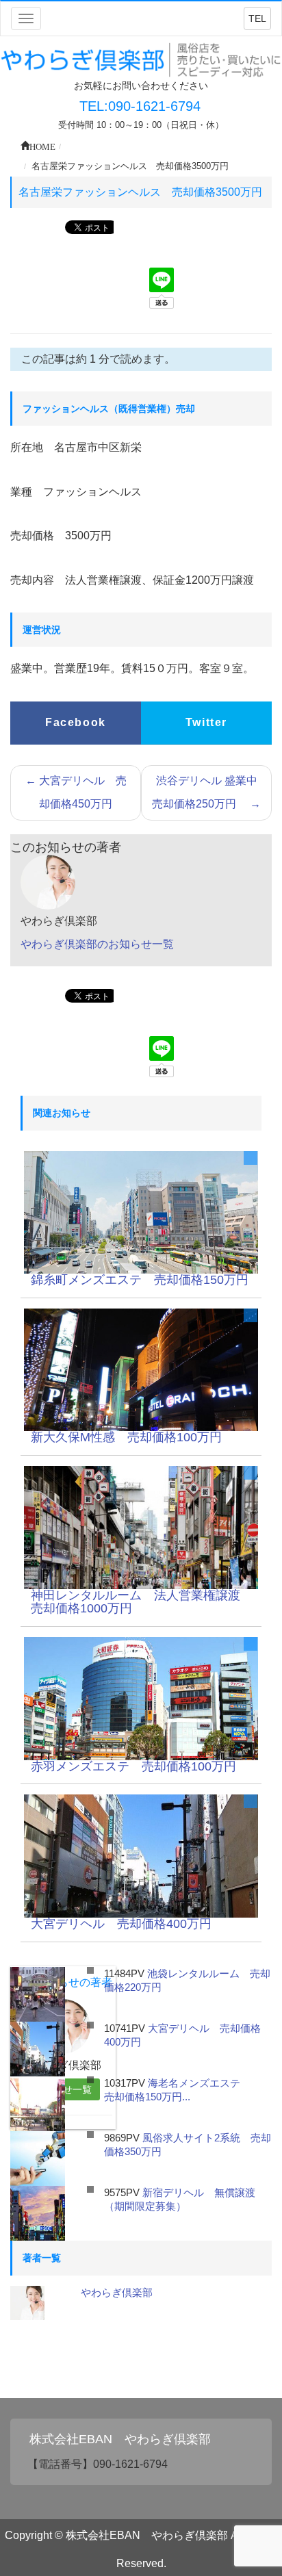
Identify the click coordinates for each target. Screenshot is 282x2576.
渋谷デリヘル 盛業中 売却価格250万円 (210, 792)
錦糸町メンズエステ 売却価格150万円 (140, 1280)
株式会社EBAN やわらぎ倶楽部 (120, 2439)
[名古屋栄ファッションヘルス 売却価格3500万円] (141, 1212)
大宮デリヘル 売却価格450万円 (76, 792)
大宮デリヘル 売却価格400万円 (127, 1924)
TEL (257, 18)
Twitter (206, 722)
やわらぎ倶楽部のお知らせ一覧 (97, 944)
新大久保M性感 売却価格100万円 (126, 1437)
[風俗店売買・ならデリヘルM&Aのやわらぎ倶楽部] (141, 59)
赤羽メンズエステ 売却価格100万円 (133, 1766)
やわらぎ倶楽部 (117, 2292)
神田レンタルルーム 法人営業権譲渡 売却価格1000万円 (142, 1602)
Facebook (76, 722)
